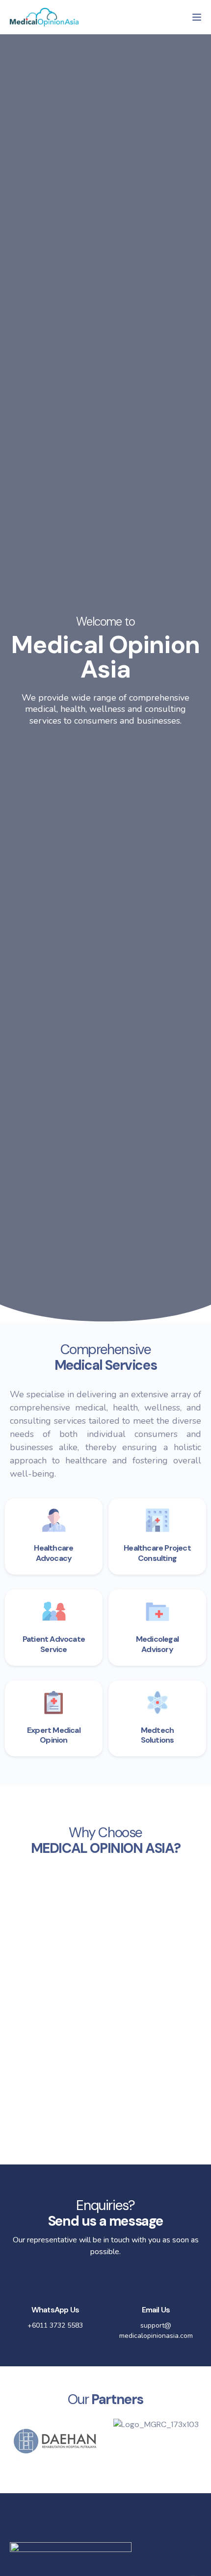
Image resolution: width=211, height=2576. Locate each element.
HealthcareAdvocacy (53, 1553)
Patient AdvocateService (54, 1644)
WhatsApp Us (55, 2310)
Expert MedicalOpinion (54, 1735)
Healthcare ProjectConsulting (157, 1553)
